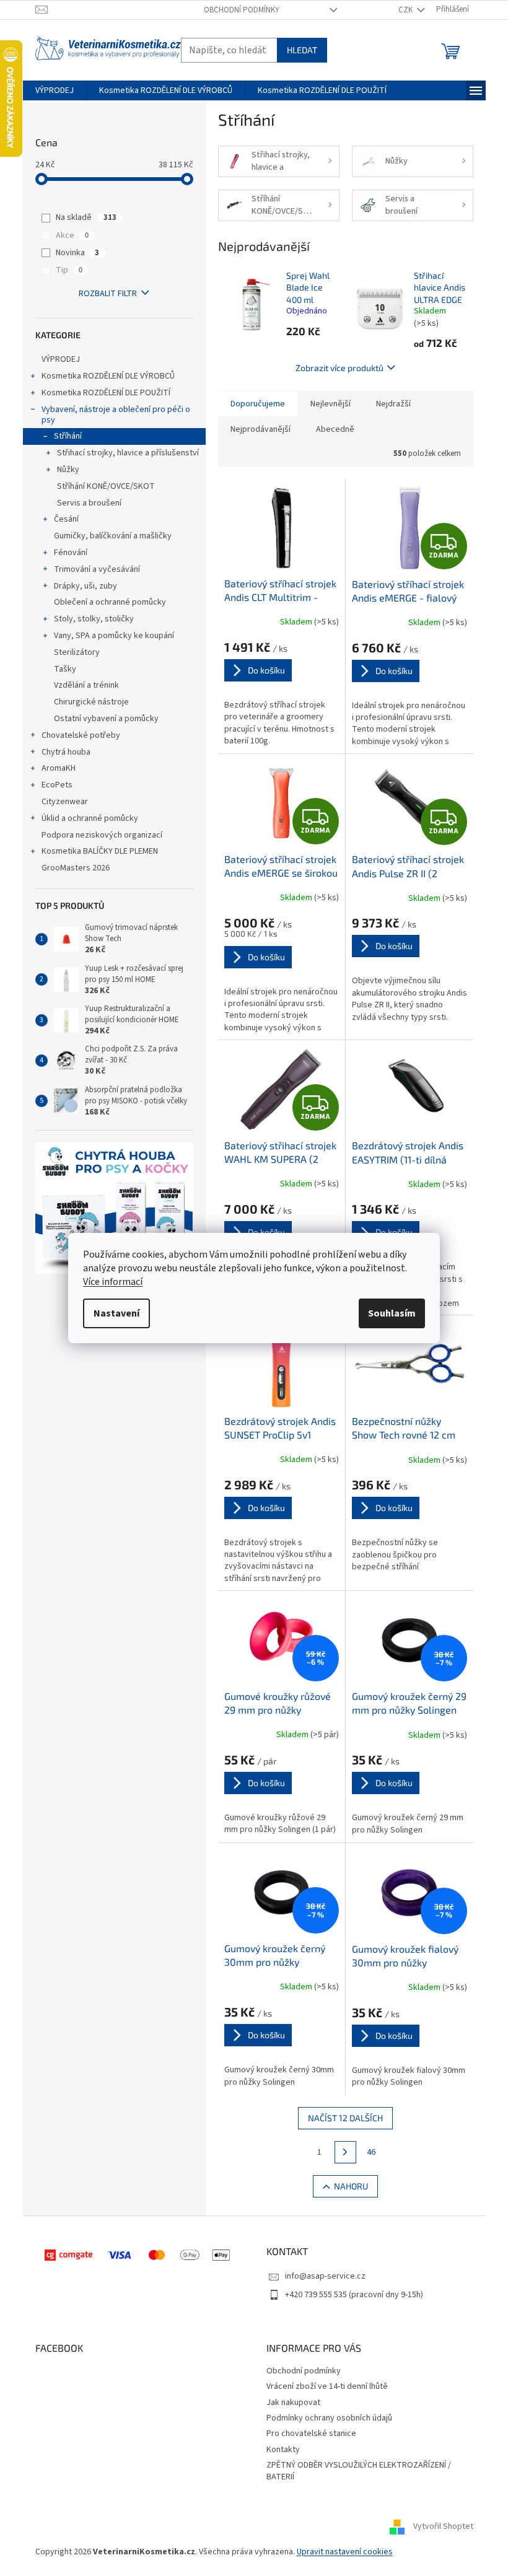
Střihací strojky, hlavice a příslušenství (128, 453)
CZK (406, 10)
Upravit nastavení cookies (345, 2552)
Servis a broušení (89, 503)
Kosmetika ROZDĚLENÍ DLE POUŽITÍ (106, 393)
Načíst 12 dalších (345, 2118)
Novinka (77, 253)
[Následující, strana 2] (346, 2152)
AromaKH (59, 768)
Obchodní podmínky (242, 10)
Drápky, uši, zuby (85, 586)
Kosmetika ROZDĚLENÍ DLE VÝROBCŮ (108, 376)
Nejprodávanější (261, 429)
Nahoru (351, 2186)
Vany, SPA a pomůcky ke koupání (114, 636)
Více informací (113, 1282)
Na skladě (86, 217)
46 (371, 2152)
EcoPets (57, 785)
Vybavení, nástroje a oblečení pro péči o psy (116, 415)
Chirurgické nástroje (91, 702)
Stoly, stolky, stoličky (94, 619)
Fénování (71, 553)
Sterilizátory (77, 652)
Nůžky (68, 470)
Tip (69, 270)
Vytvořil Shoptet (443, 2527)
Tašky (65, 669)
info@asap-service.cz (325, 2276)
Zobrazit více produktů (339, 368)
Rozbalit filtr (108, 294)
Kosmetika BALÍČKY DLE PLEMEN (100, 851)
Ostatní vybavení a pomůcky (106, 719)
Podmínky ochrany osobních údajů (329, 2418)
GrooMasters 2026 (76, 868)
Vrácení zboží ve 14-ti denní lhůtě (327, 2386)
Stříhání (68, 436)
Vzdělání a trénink (86, 685)
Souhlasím (392, 1313)
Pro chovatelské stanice (311, 2434)
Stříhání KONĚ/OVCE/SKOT (106, 486)
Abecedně (335, 429)
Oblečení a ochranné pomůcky (110, 602)
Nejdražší (393, 404)
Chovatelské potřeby (81, 735)
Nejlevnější (331, 404)
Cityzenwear (65, 802)
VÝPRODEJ (61, 359)
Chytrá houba (66, 752)
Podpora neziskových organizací (102, 835)
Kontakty (283, 2450)
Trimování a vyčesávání (97, 569)
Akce (72, 235)
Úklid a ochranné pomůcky (90, 818)
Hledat (302, 50)
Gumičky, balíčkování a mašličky (113, 536)
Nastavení (116, 1313)
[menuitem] (55, 90)
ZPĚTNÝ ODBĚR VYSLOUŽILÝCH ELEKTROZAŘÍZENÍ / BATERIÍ (359, 2471)
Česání (66, 519)
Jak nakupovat (293, 2403)
